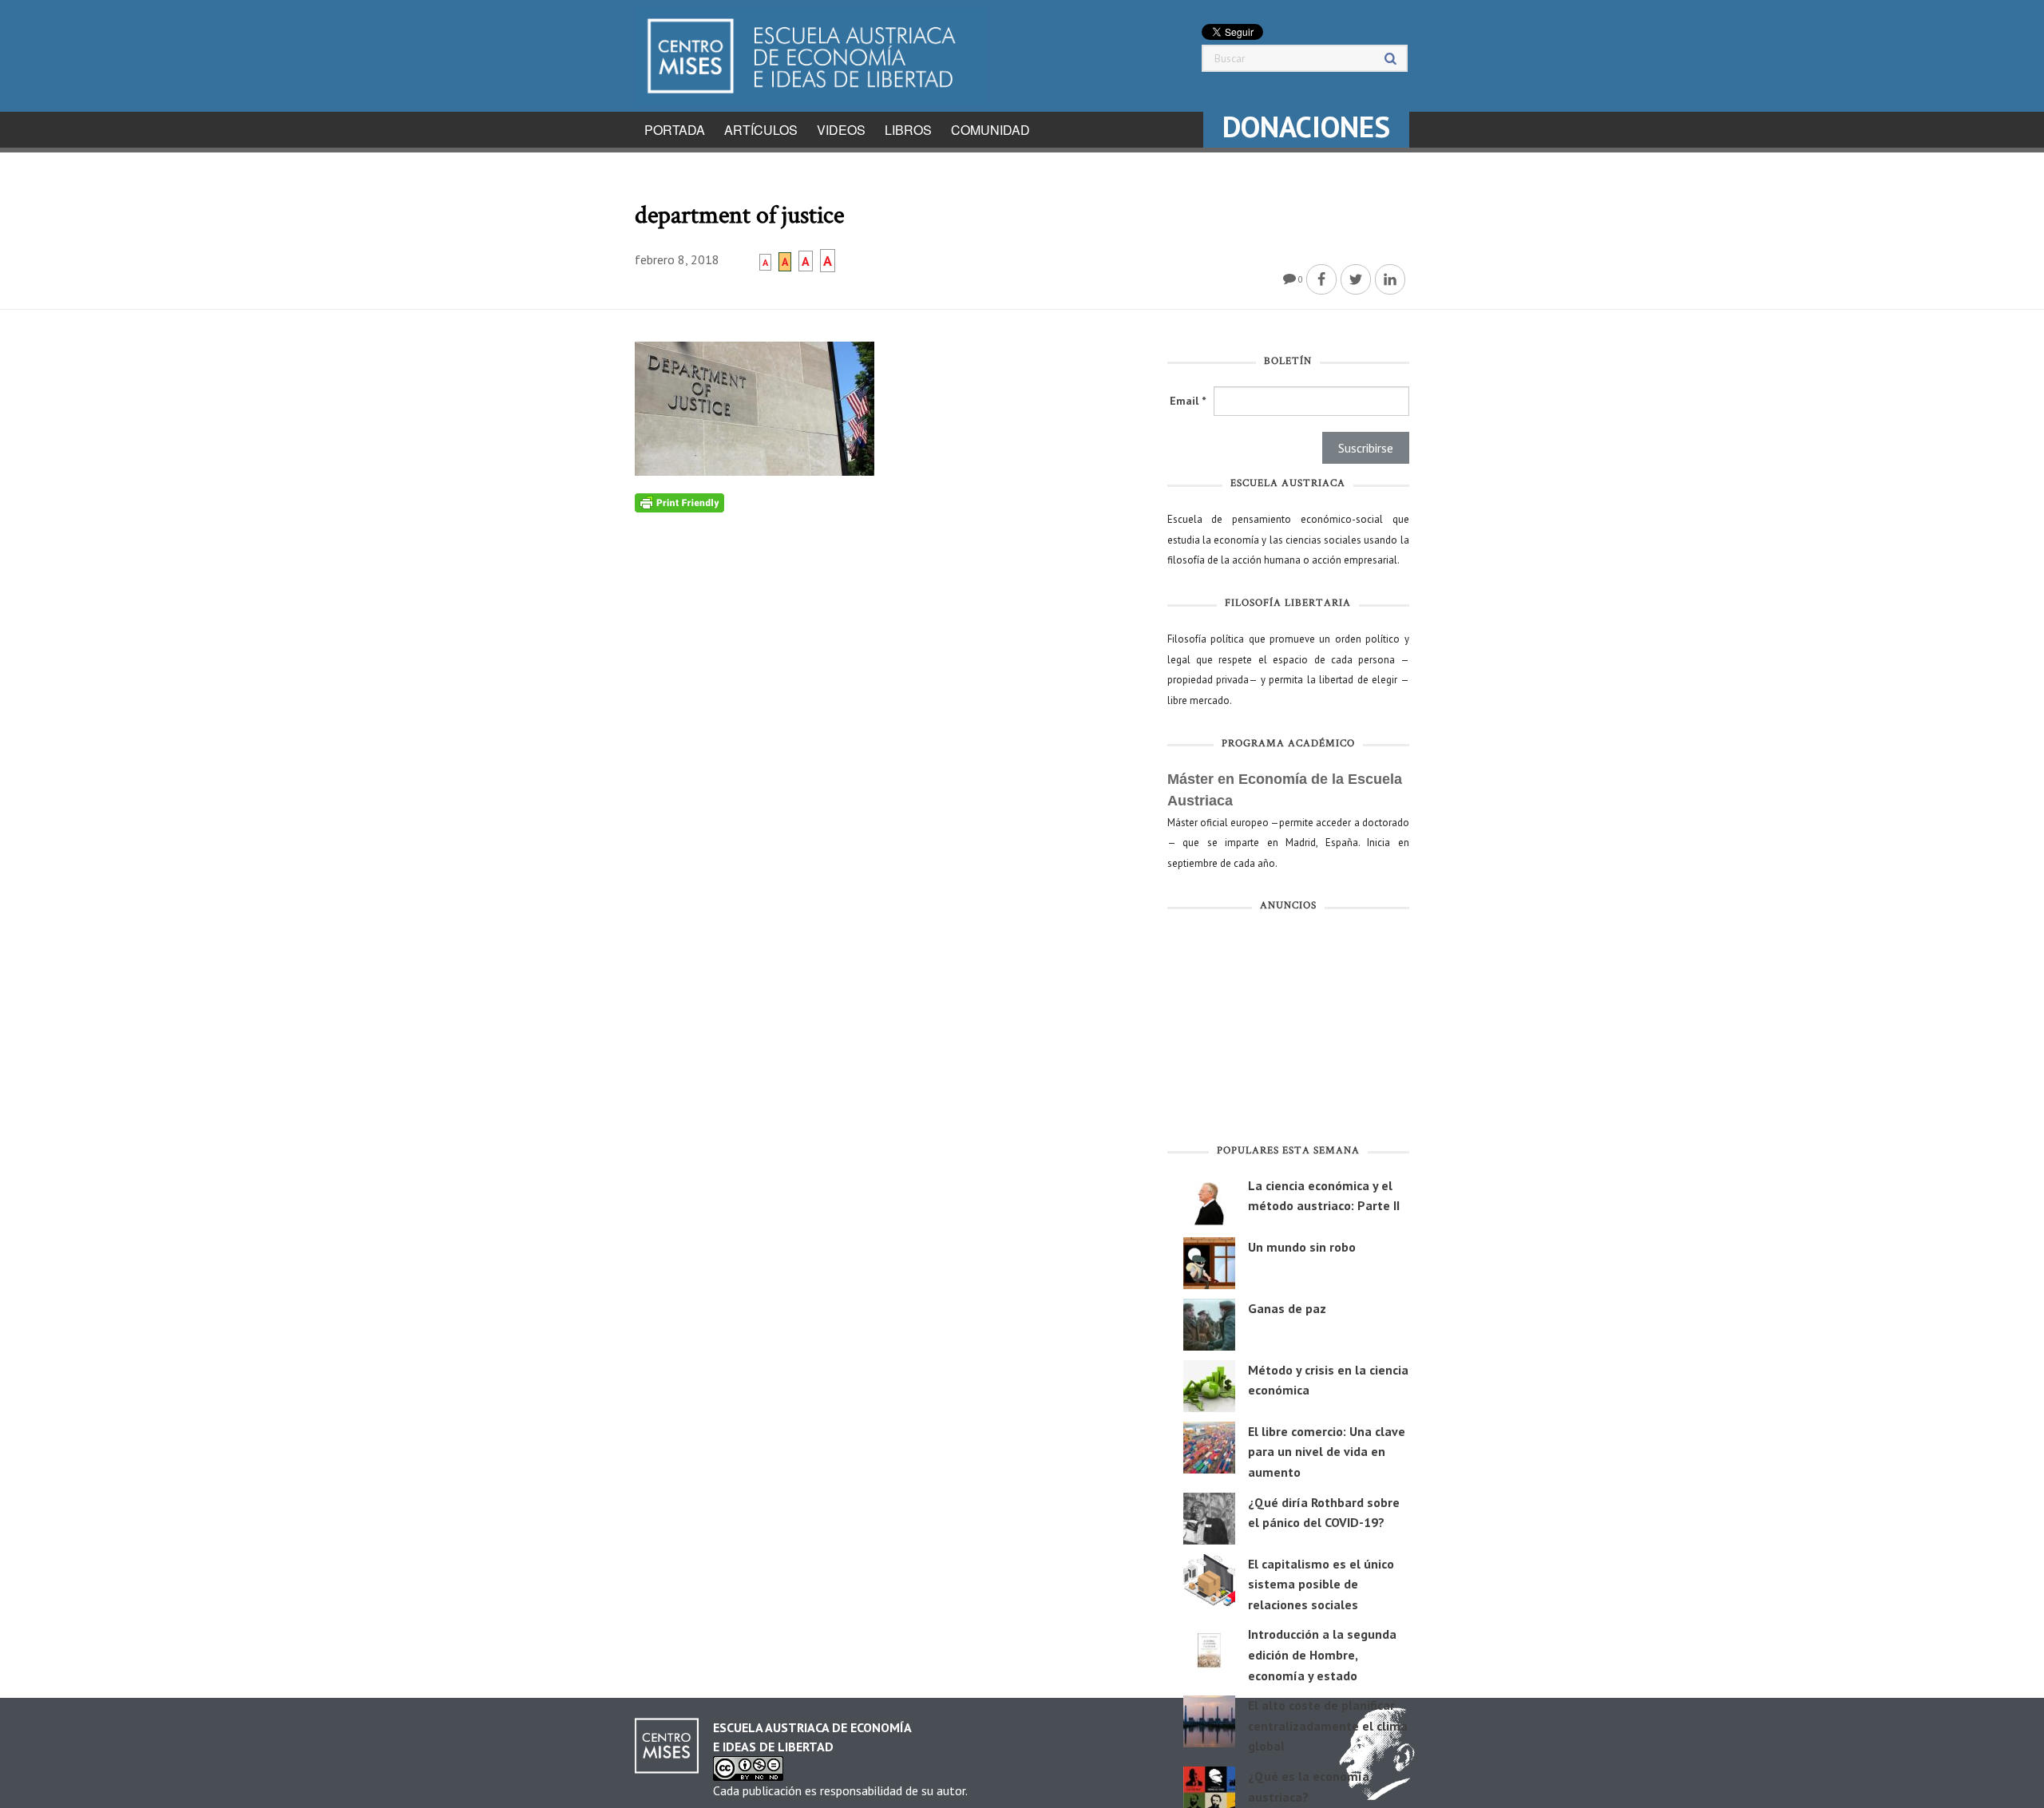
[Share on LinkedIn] (1390, 279)
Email (1188, 401)
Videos (841, 130)
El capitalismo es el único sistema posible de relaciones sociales (1321, 1584)
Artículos (761, 130)
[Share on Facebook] (1321, 279)
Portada (675, 130)
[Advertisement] (1288, 1031)
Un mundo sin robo (1302, 1247)
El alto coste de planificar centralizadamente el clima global (1328, 1725)
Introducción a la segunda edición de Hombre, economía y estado (1322, 1654)
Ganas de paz (1287, 1308)
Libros (908, 130)
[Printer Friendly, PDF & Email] (679, 502)
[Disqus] (889, 712)
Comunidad (990, 130)
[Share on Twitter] (1356, 279)
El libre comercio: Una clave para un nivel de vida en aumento (1327, 1452)
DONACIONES (1306, 127)
